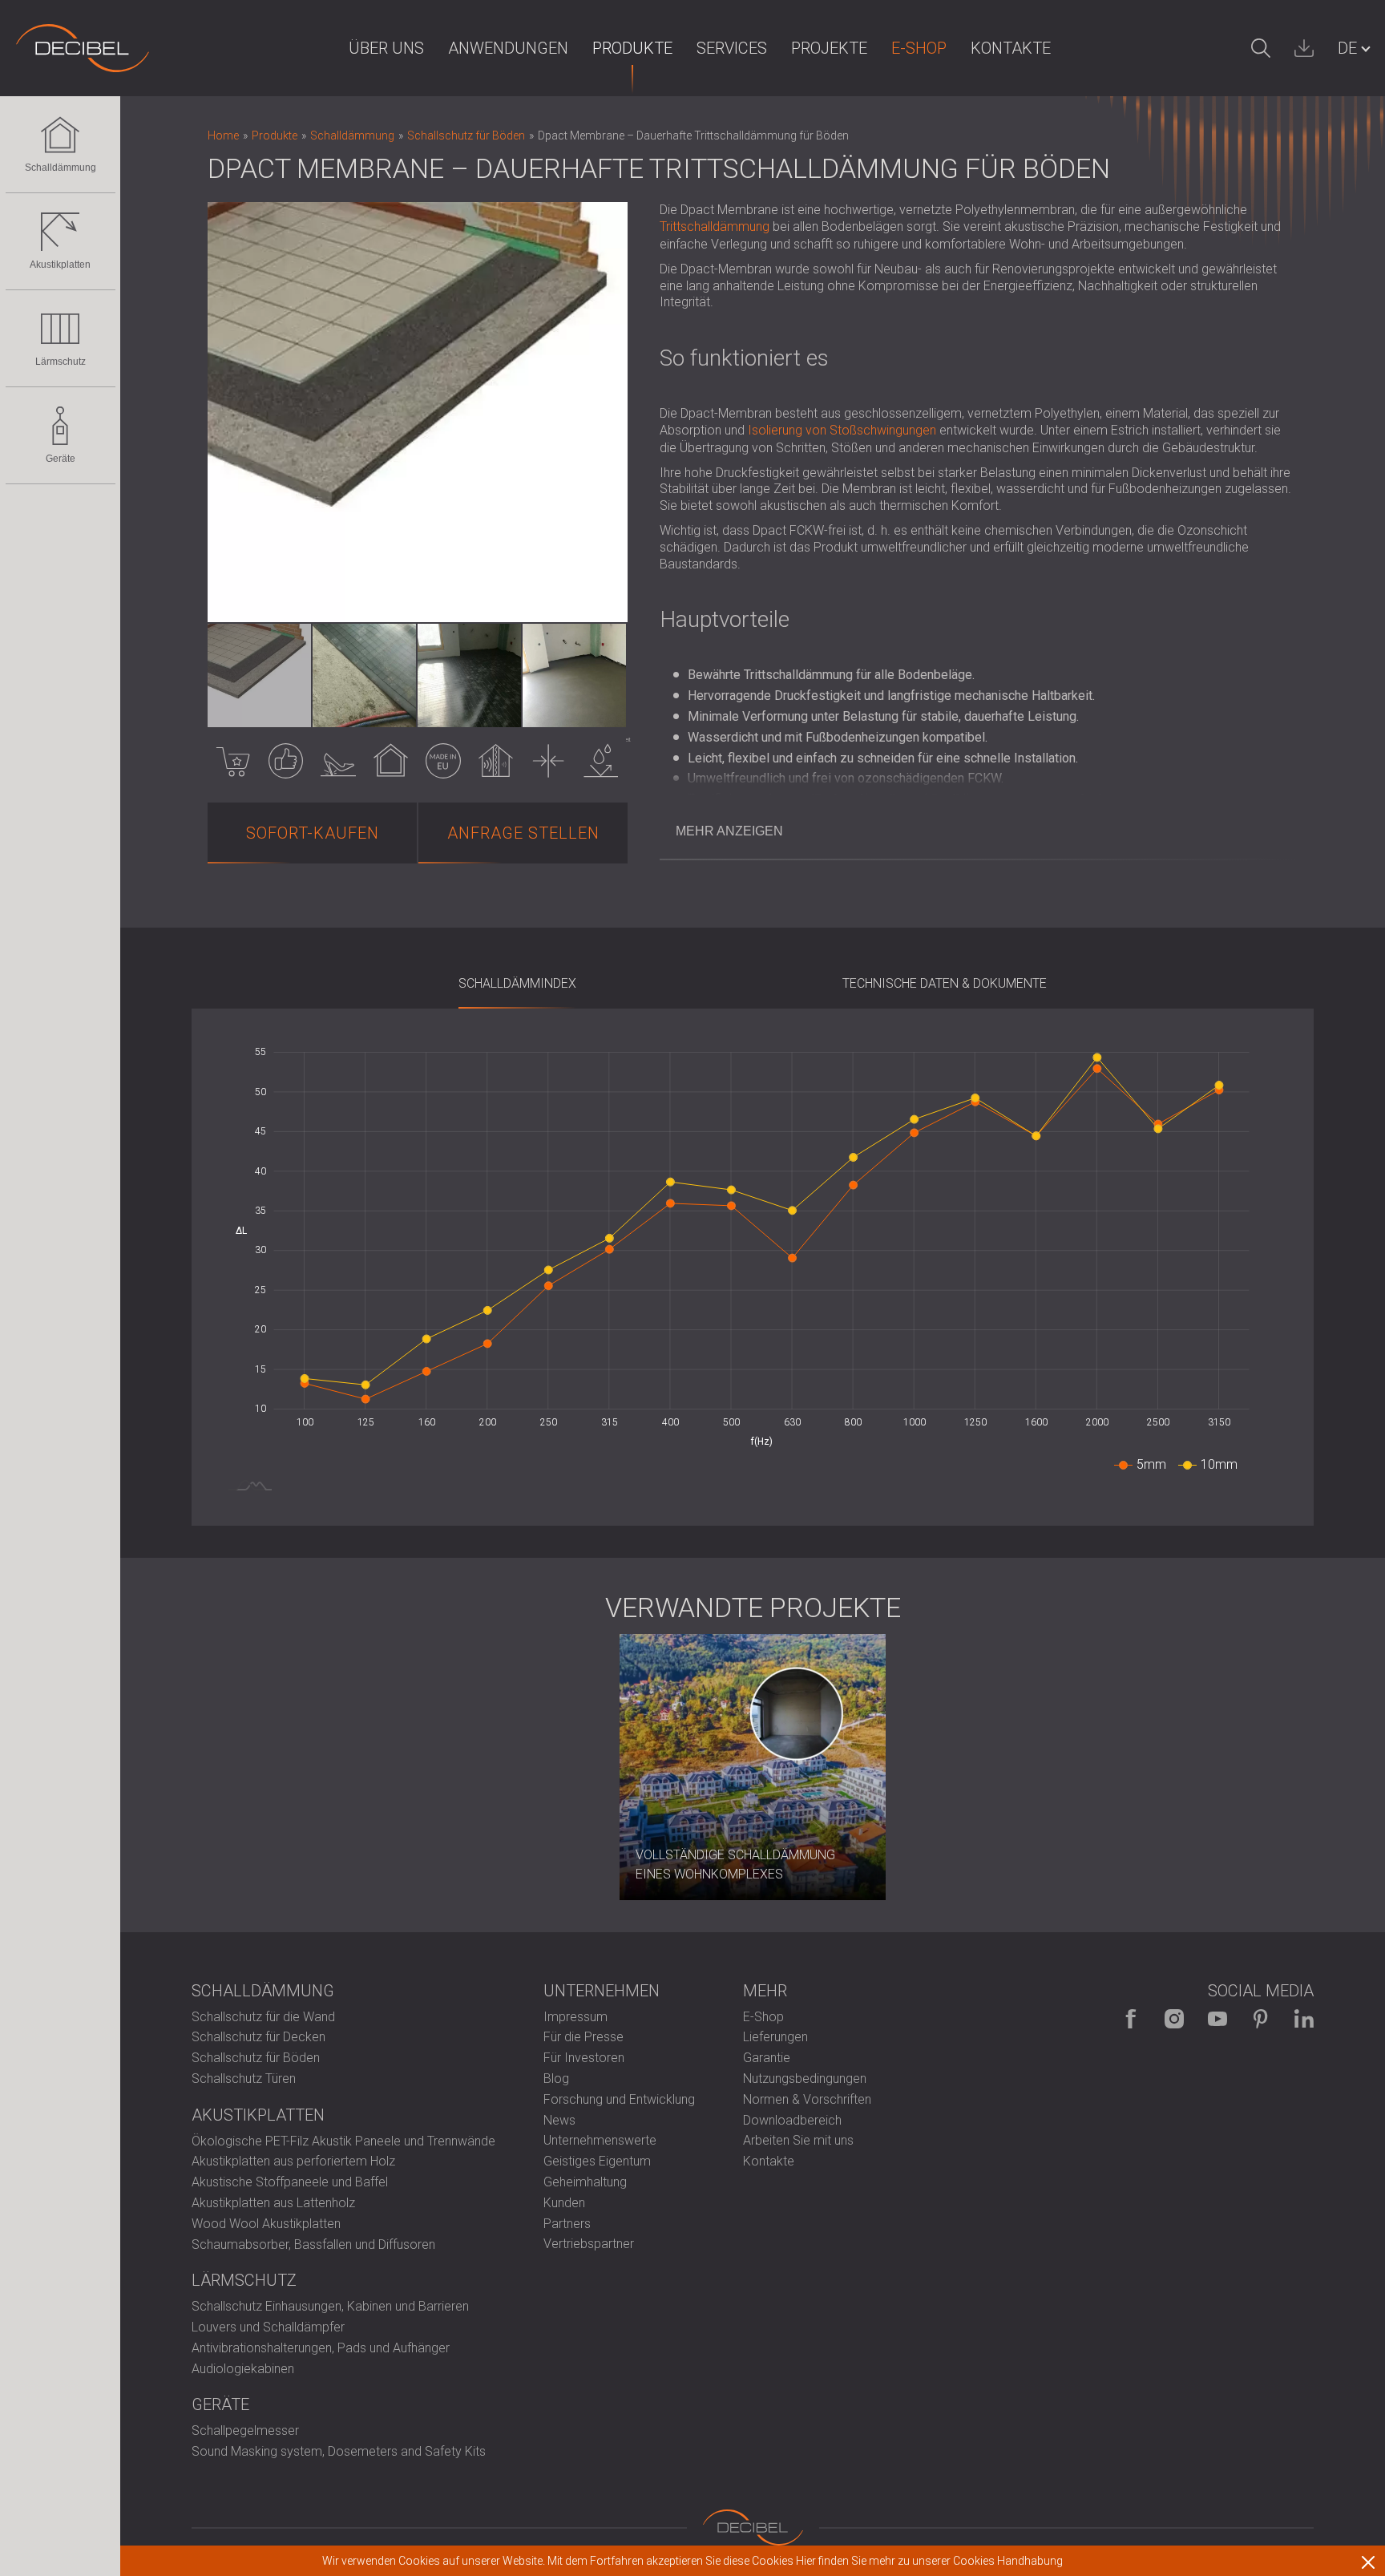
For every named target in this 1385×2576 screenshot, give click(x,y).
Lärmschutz (61, 362)
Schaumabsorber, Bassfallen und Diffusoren (313, 2244)
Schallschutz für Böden (256, 2058)
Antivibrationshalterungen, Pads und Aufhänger (321, 2348)
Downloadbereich (792, 2120)
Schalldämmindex (517, 983)
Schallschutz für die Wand (263, 2017)
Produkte (632, 48)
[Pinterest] (1261, 2019)
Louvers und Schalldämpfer (268, 2327)
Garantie (767, 2058)
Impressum (575, 2017)
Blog (556, 2079)
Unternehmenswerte (600, 2140)
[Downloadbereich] (1304, 48)
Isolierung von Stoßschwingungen (842, 430)
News (559, 2120)
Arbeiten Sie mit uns (798, 2140)
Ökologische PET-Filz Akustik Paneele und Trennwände (343, 2141)
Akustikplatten (60, 265)
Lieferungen (775, 2037)
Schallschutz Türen (244, 2079)
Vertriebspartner (589, 2244)
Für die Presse (583, 2037)
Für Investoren (584, 2058)
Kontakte (1011, 48)
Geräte (61, 459)
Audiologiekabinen (243, 2369)
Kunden (564, 2203)
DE (1347, 48)
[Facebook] (1131, 2019)
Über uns (386, 48)
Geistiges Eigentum (597, 2161)
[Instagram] (1174, 2019)
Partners (567, 2224)
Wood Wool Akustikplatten (266, 2224)
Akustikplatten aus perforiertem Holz (293, 2161)
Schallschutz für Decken (258, 2037)
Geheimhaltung (585, 2182)
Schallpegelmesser (245, 2430)
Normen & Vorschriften (807, 2099)
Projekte (829, 48)
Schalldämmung (61, 168)
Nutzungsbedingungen (805, 2079)
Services (732, 48)
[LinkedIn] (1304, 2019)
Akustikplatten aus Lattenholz (273, 2203)
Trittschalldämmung (715, 226)
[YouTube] (1217, 2019)
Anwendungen (508, 48)
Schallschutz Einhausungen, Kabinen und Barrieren (330, 2306)
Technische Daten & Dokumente (945, 983)
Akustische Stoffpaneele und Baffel (290, 2182)
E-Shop (919, 48)
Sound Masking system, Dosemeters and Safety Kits (339, 2451)
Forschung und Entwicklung (619, 2099)
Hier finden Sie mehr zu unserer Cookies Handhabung (929, 2561)
